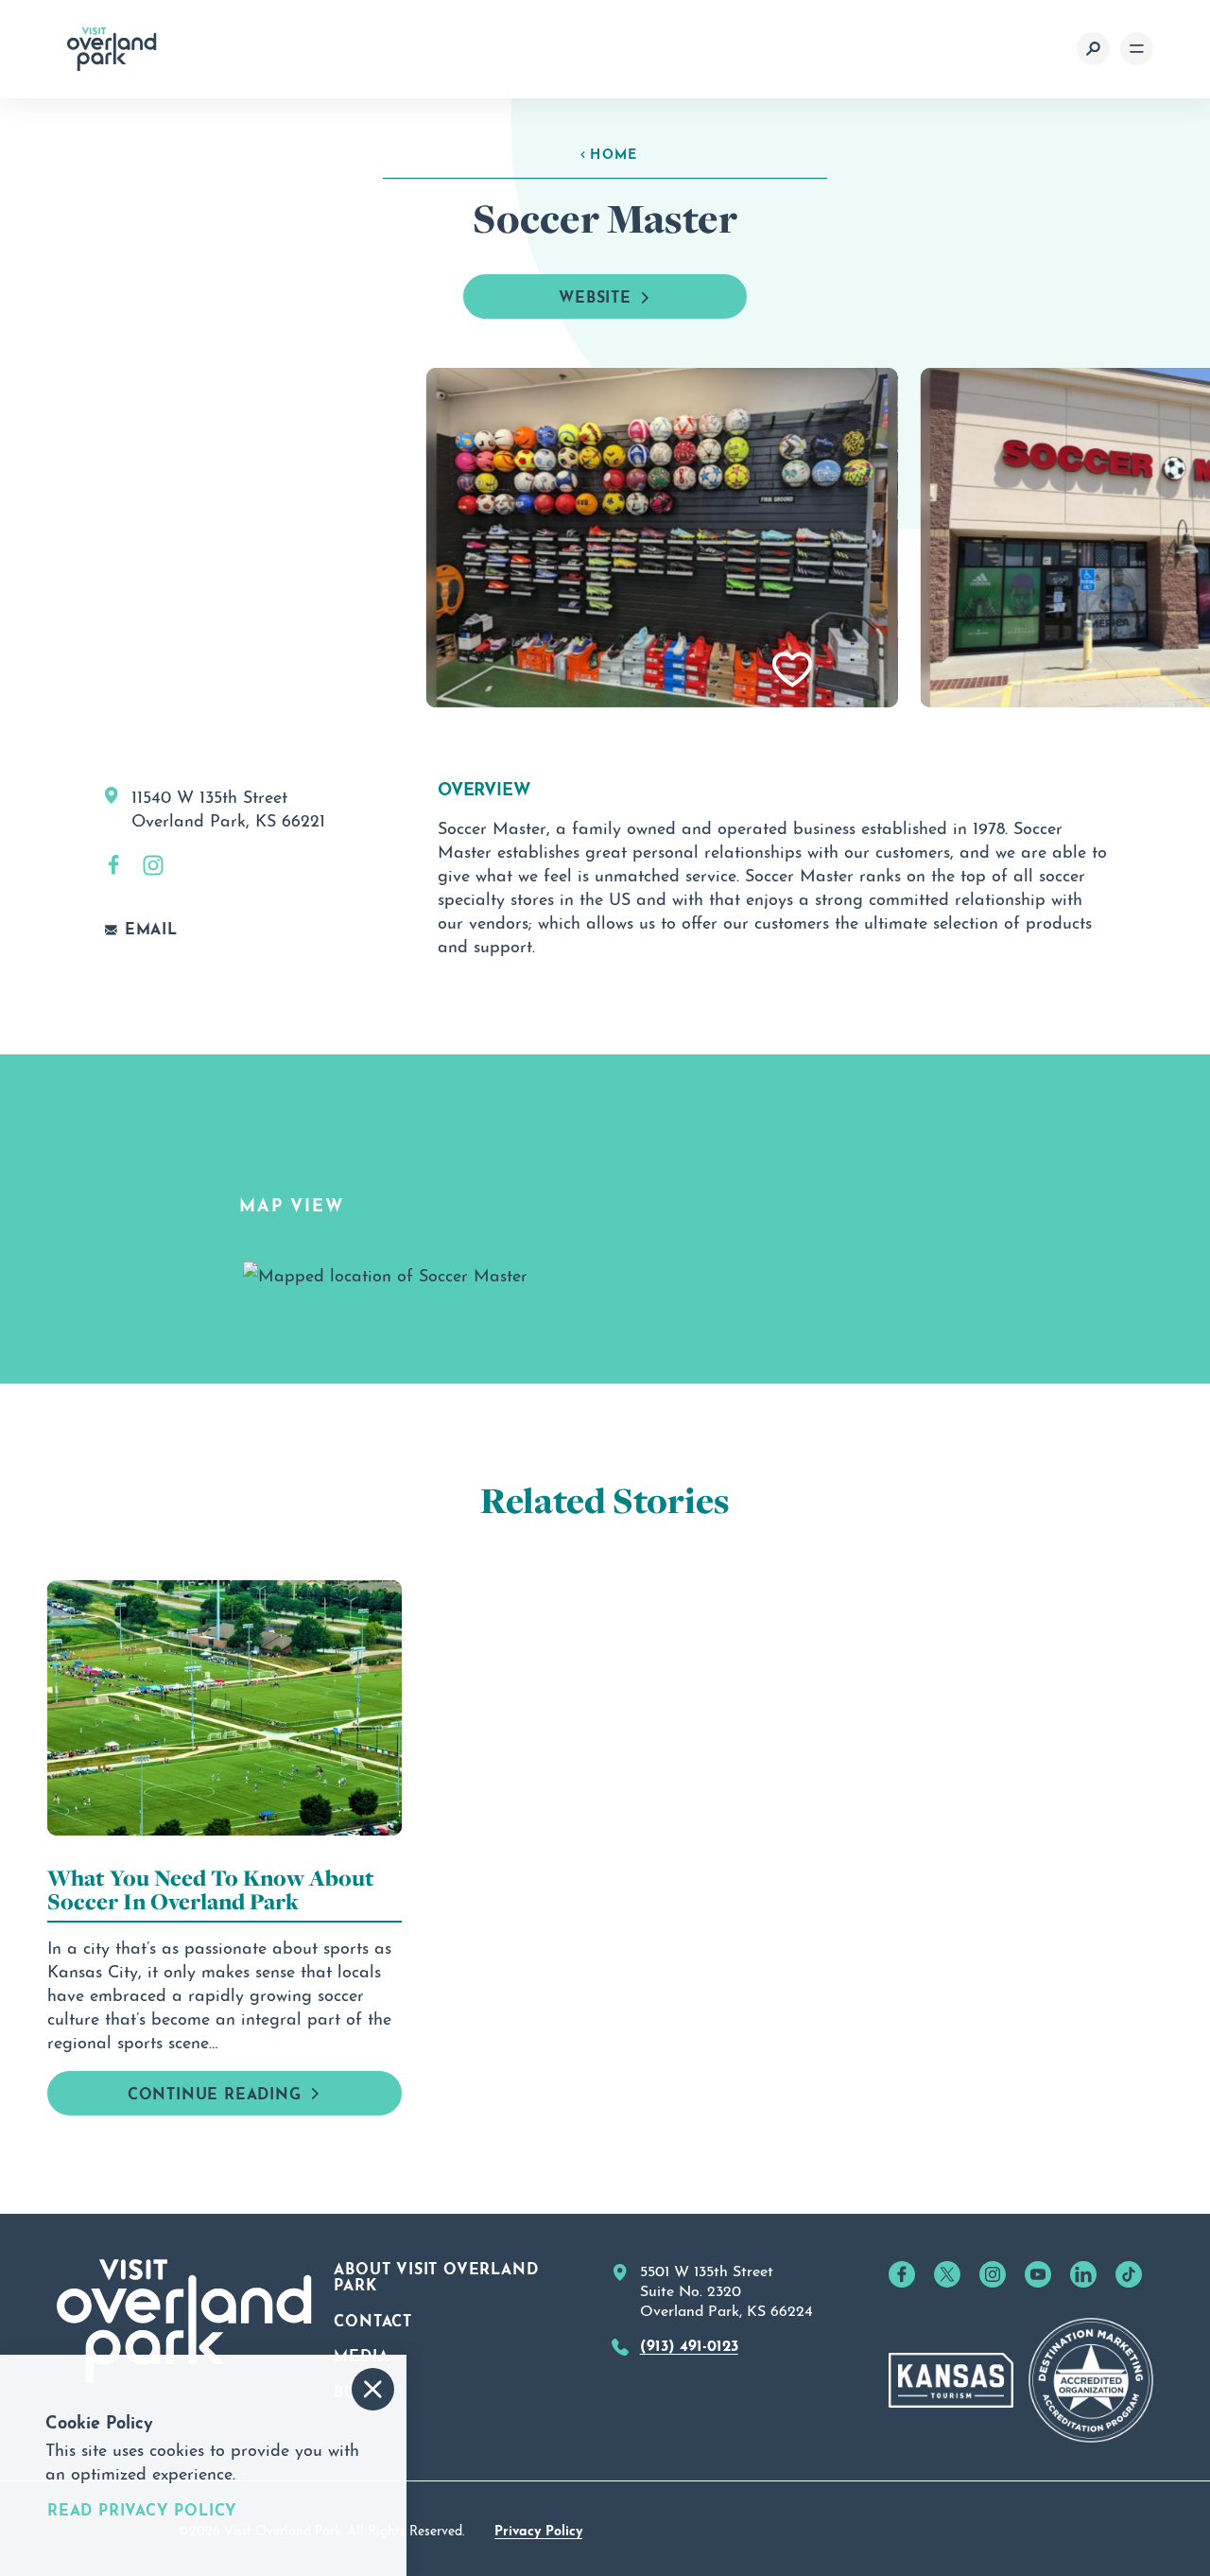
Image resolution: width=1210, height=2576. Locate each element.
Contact (373, 2319)
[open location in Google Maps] (385, 1269)
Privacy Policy (538, 2529)
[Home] (112, 49)
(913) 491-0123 (689, 2343)
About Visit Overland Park (436, 2275)
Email (151, 928)
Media (361, 2354)
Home (614, 152)
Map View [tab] (291, 1203)
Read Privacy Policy (142, 2509)
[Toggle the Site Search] (1093, 49)
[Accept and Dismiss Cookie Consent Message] (373, 2389)
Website (595, 295)
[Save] (793, 670)
